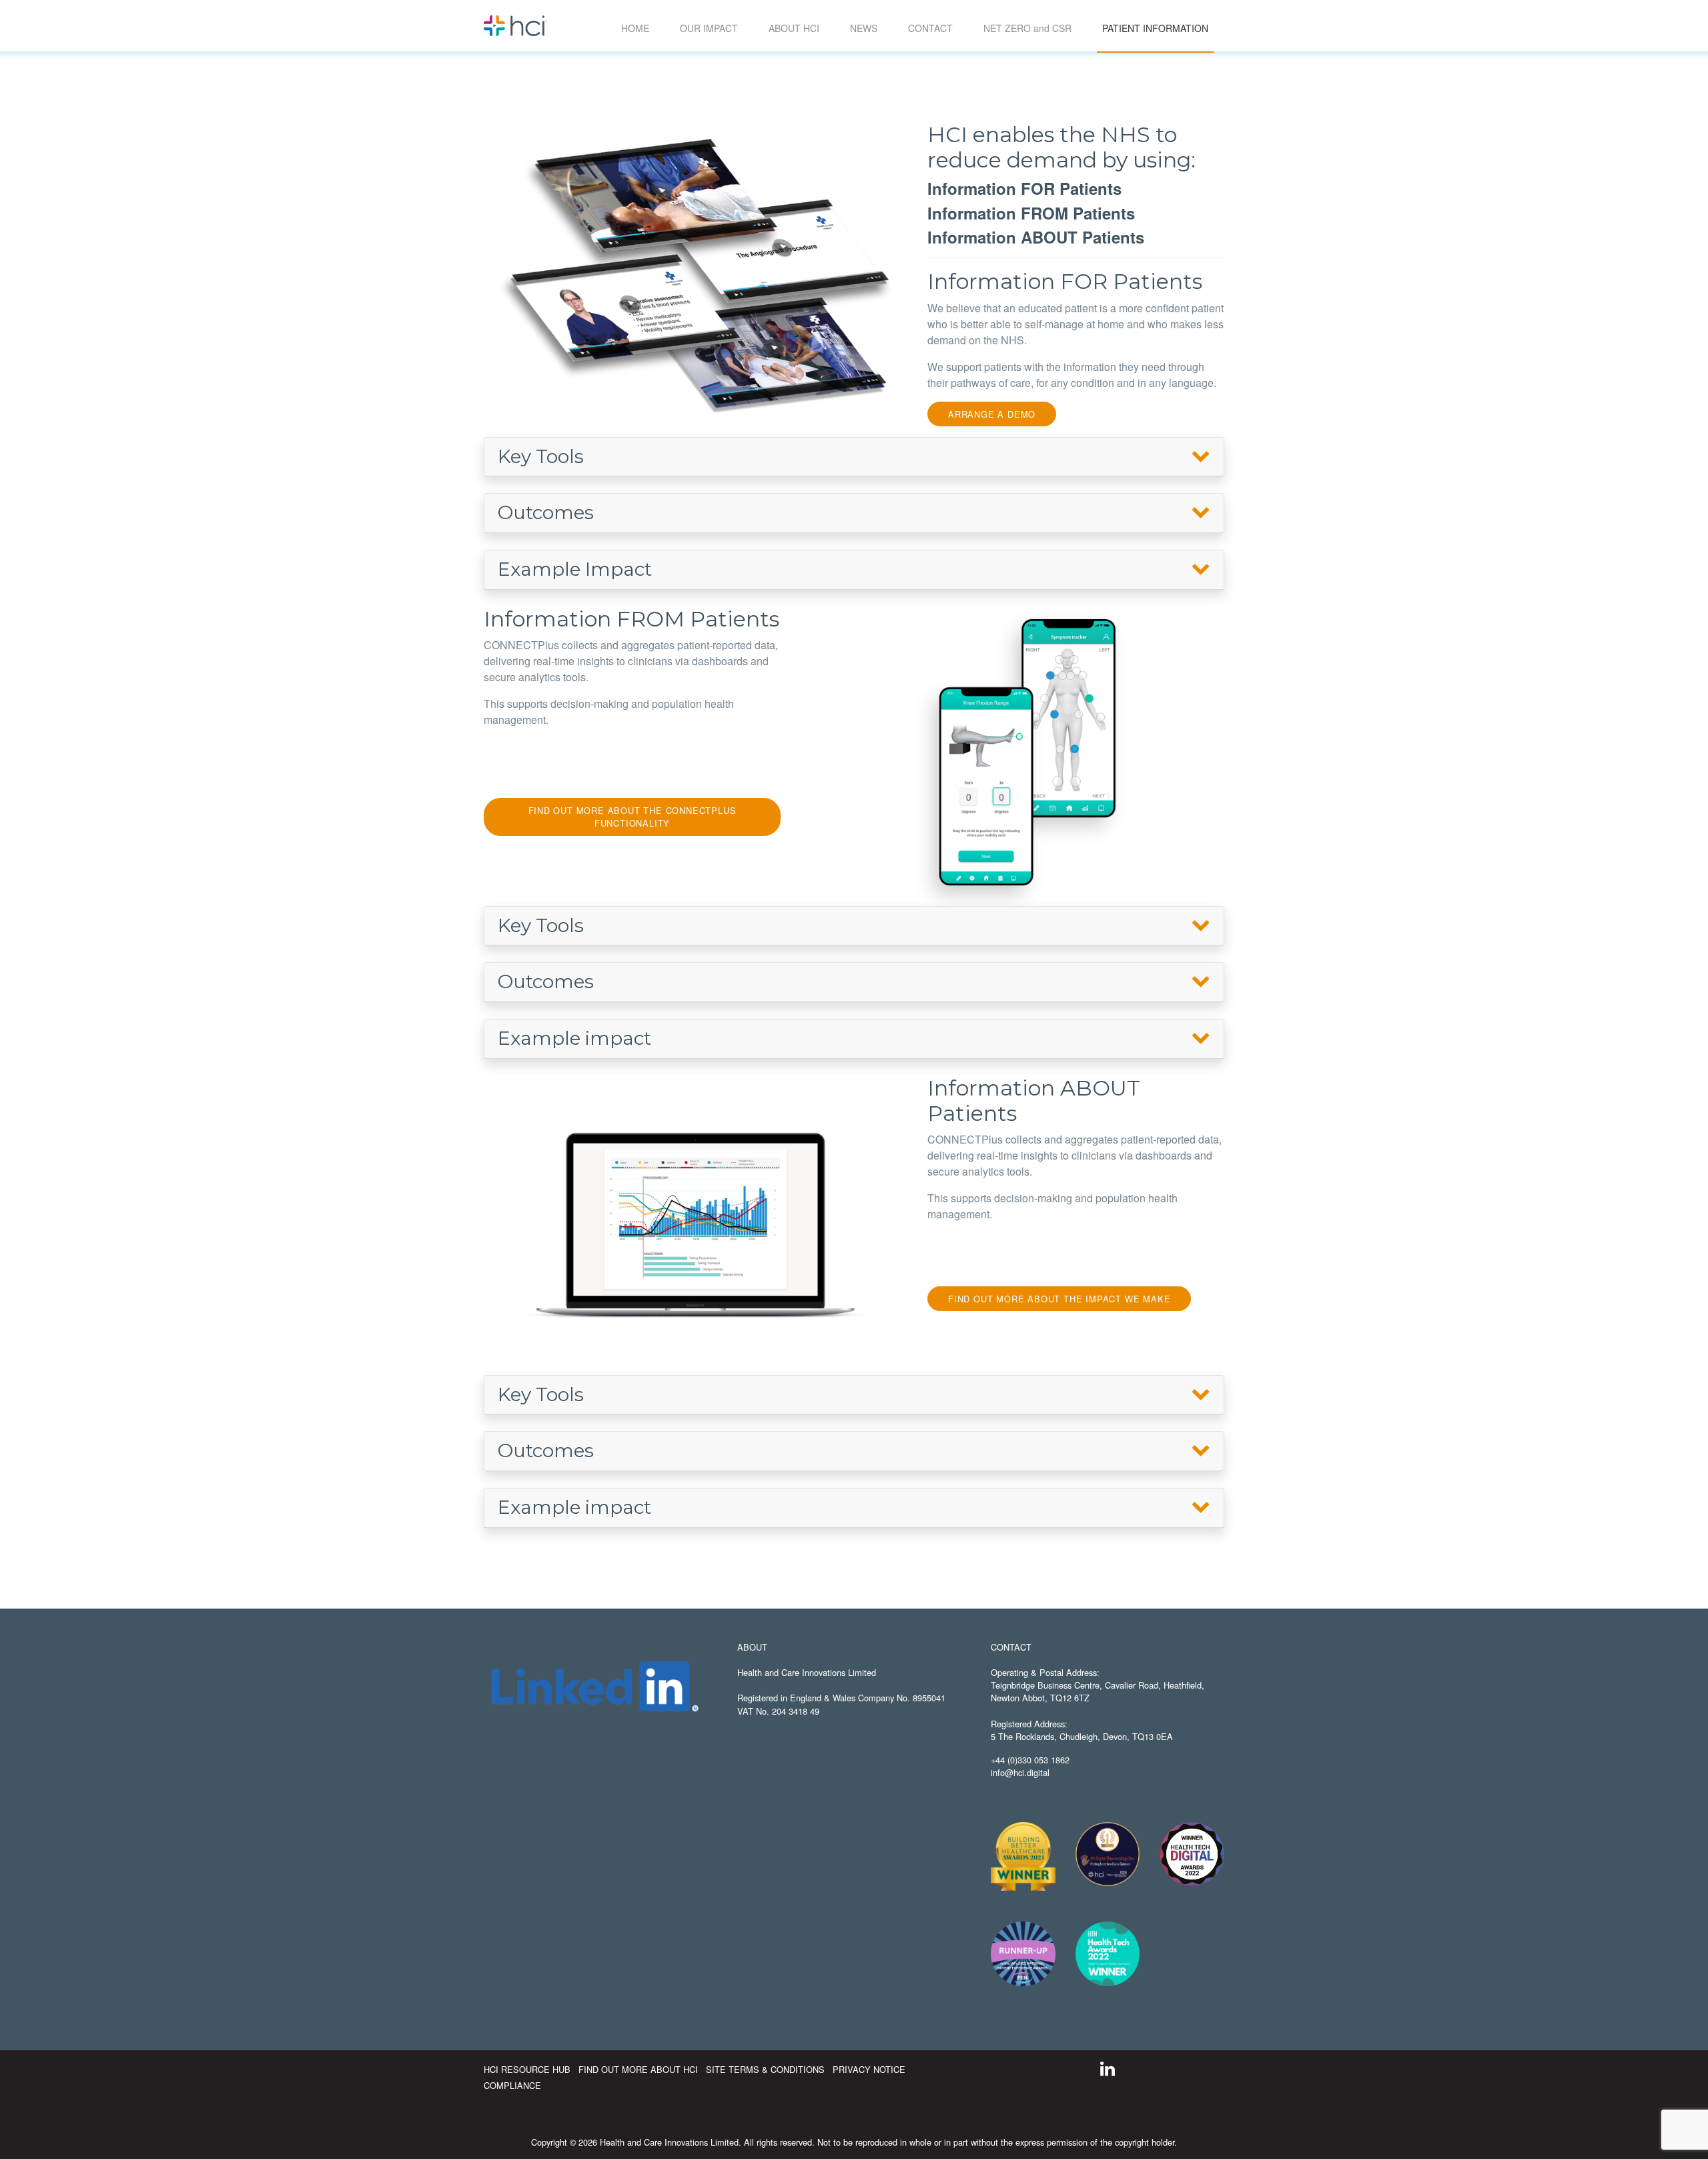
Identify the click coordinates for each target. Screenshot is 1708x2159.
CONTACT (930, 28)
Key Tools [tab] (541, 456)
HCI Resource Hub (528, 2069)
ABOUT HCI (794, 28)
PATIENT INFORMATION (1158, 28)
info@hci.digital (1020, 1772)
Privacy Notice (869, 2069)
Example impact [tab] (574, 1038)
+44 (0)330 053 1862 (1030, 1760)
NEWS (864, 28)
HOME (635, 28)
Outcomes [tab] (546, 512)
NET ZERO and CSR (1027, 28)
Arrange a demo (992, 414)
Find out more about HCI (639, 2069)
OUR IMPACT (709, 28)
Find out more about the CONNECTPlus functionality (632, 817)
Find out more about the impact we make (1059, 1299)
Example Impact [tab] (575, 569)
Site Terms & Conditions (767, 2069)
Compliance (512, 2085)
